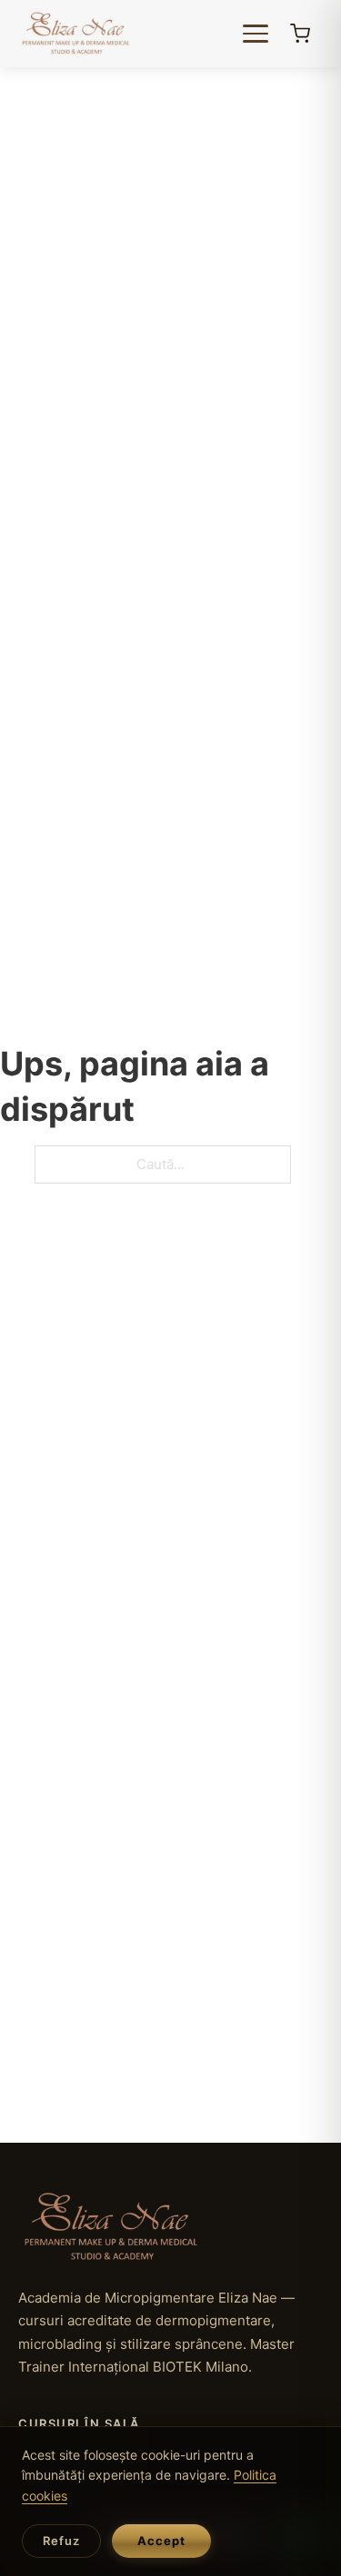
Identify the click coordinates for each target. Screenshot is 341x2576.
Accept (161, 2541)
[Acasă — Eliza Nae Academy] (76, 34)
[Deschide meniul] (257, 34)
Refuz (61, 2541)
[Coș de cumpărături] (300, 34)
